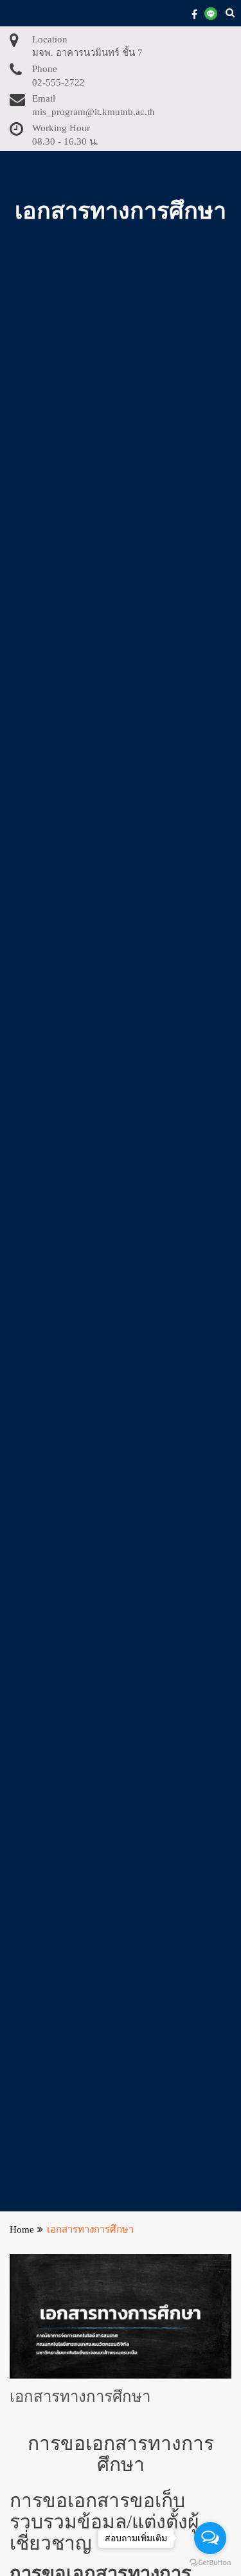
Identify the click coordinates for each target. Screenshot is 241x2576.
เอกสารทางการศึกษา (80, 2397)
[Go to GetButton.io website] (210, 2563)
